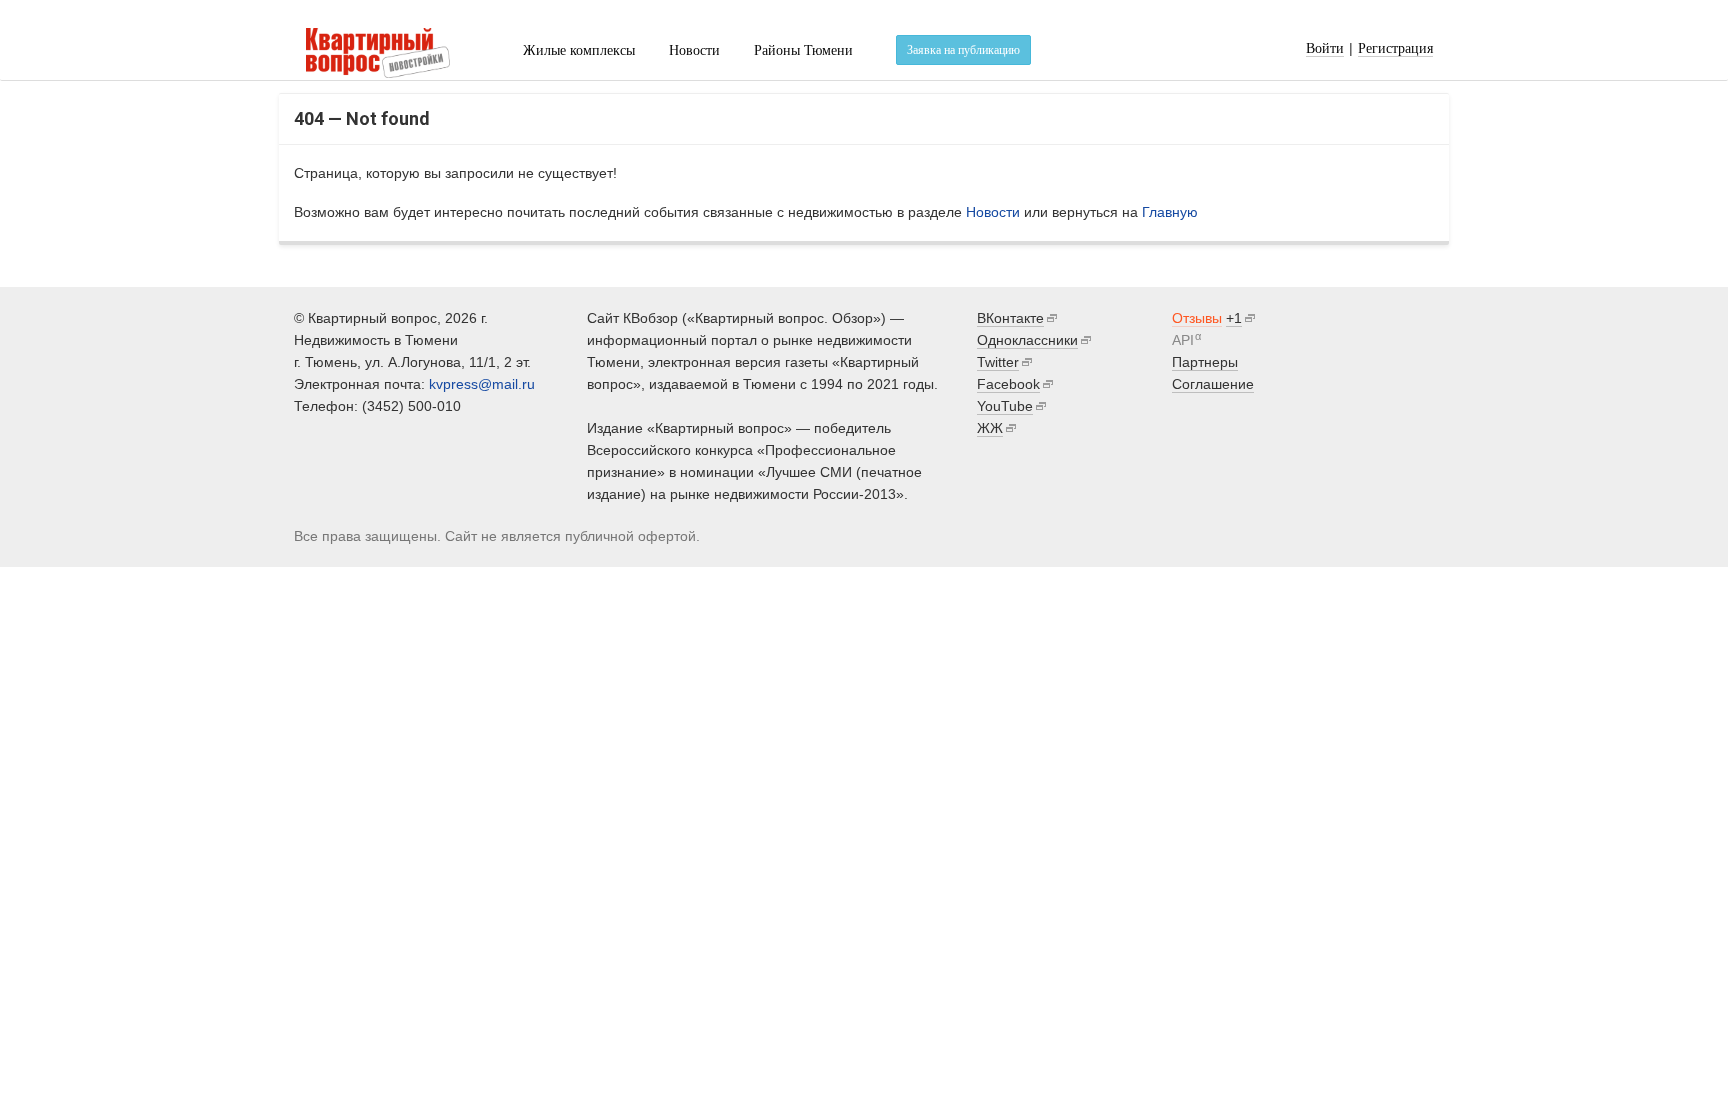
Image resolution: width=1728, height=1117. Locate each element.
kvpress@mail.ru (482, 384)
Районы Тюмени (803, 50)
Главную (1170, 212)
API (1183, 340)
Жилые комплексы (579, 50)
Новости (694, 50)
